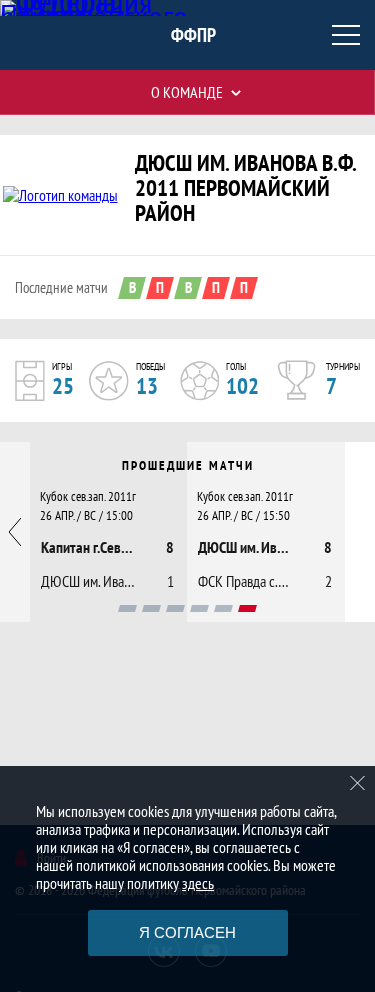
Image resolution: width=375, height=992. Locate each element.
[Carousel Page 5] (223, 608)
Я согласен (187, 932)
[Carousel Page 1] (127, 608)
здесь (198, 883)
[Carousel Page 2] (151, 608)
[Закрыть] (358, 783)
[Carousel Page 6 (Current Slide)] (247, 608)
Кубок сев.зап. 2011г (88, 496)
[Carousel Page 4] (199, 608)
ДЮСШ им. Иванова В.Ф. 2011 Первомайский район (245, 187)
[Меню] (346, 35)
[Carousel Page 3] (175, 608)
